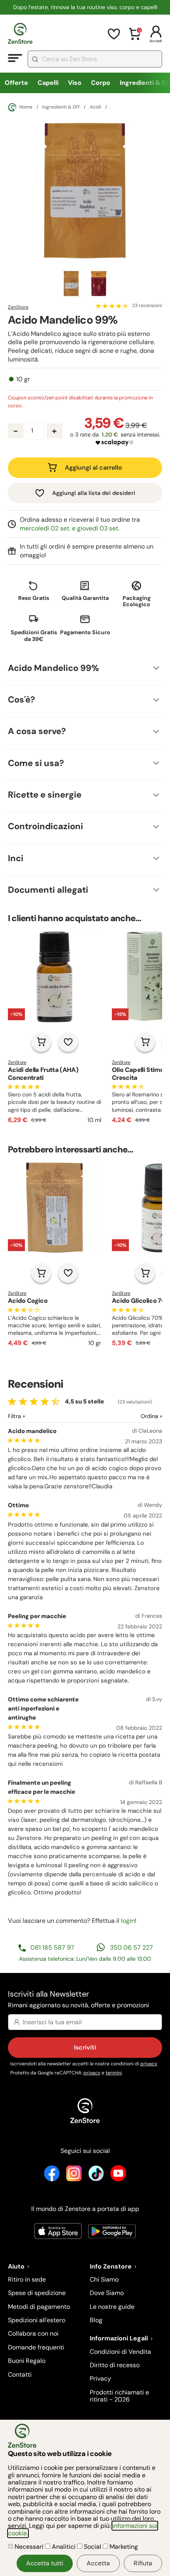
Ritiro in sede (27, 2279)
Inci (16, 858)
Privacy (100, 2378)
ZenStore (18, 307)
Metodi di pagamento (39, 2307)
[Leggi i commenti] (112, 306)
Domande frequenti (36, 2347)
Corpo (101, 83)
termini (114, 2073)
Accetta (98, 2563)
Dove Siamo (107, 2293)
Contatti (20, 2375)
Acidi (95, 107)
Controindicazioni (45, 826)
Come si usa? (36, 763)
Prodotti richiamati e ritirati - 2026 (119, 2396)
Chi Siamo (104, 2279)
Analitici (64, 2547)
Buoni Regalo (27, 2361)
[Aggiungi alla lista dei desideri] (68, 1042)
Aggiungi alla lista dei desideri (94, 493)
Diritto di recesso (115, 2365)
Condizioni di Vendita (120, 2352)
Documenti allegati (48, 890)
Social (93, 2547)
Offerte (16, 83)
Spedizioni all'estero (37, 2320)
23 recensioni (147, 306)
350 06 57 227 (131, 1947)
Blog (96, 2320)
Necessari (29, 2547)
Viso (75, 83)
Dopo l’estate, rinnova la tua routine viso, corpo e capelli (85, 7)
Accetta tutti (45, 2563)
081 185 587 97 (52, 1947)
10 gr (23, 379)
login (128, 1921)
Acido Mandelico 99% (54, 668)
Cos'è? (22, 700)
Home (26, 107)
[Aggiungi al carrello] (41, 1042)
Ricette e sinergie (45, 795)
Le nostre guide (112, 2307)
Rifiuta (143, 2563)
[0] (135, 39)
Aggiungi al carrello (93, 467)
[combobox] (95, 59)
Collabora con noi (33, 2333)
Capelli (48, 83)
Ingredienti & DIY (61, 107)
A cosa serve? (37, 731)
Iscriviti (85, 2047)
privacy (149, 2064)
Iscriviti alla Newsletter (78, 1999)
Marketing (123, 2547)
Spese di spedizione (37, 2293)
